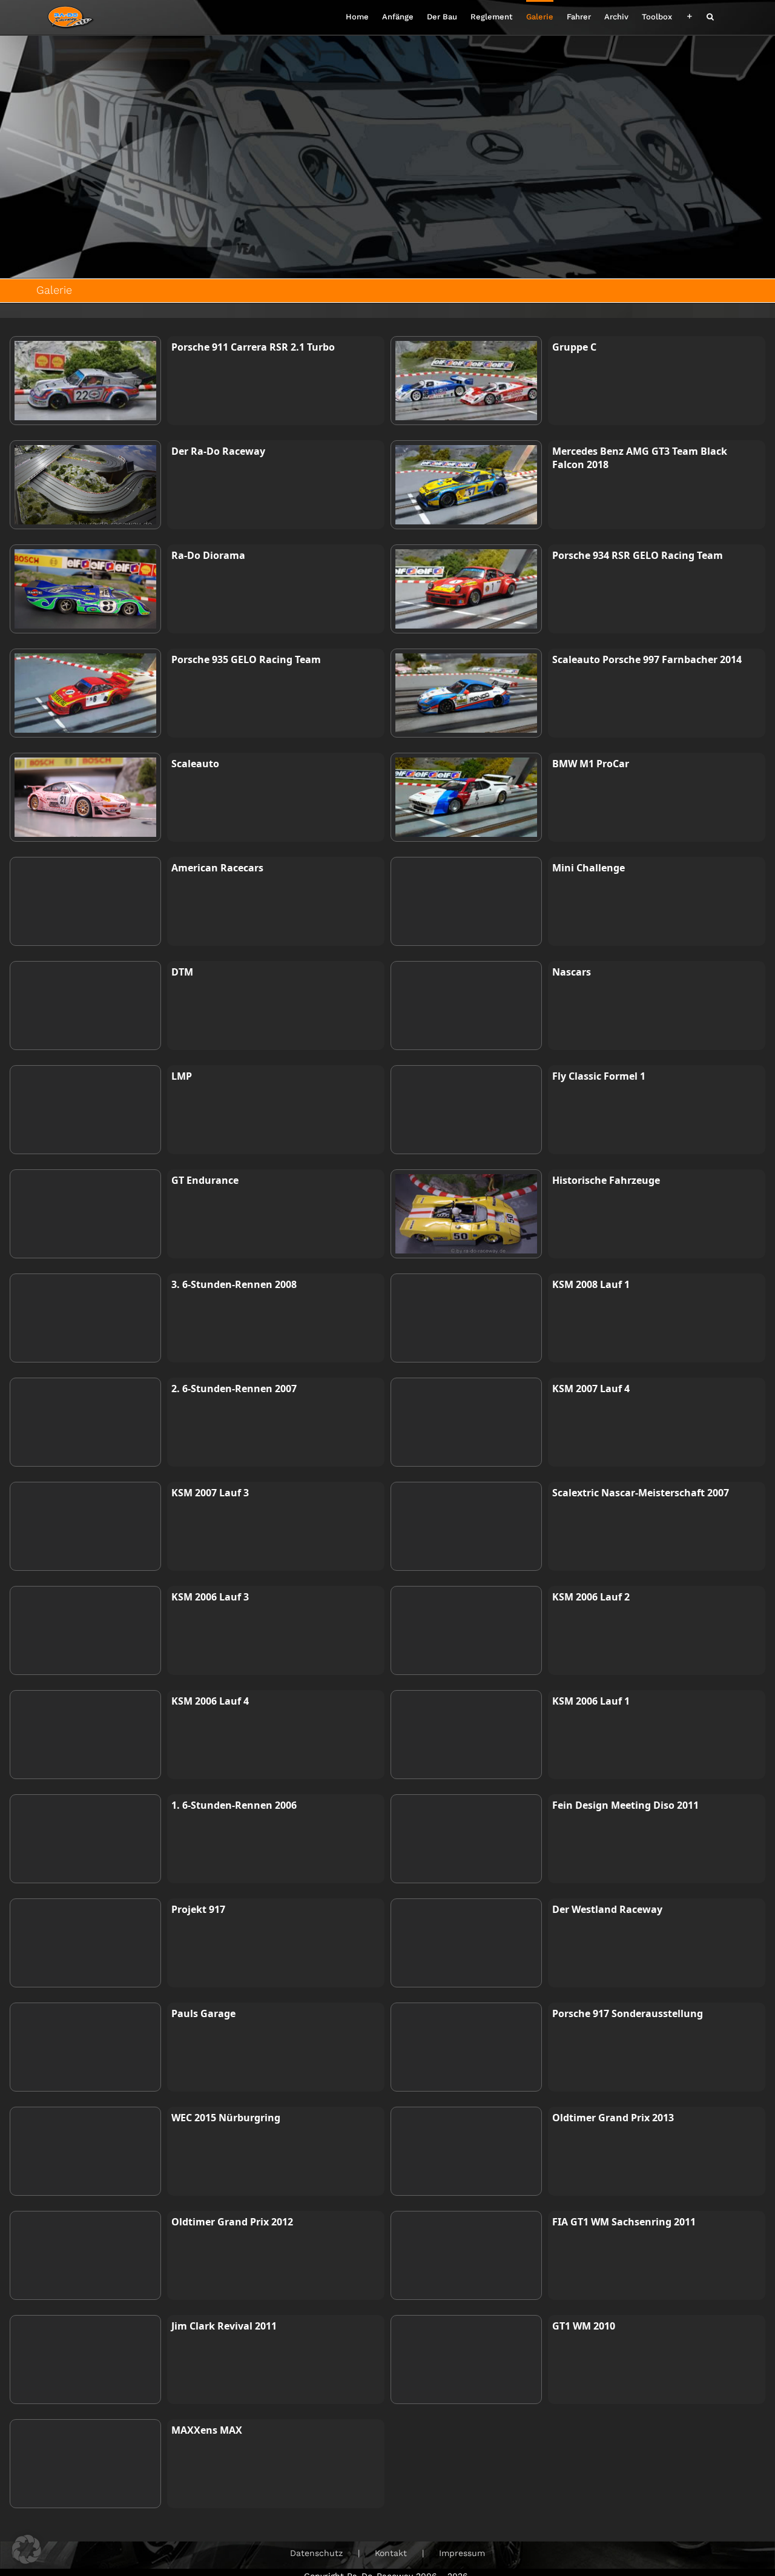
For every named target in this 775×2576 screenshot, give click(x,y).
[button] (710, 15)
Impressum (462, 2553)
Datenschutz (316, 2553)
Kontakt (391, 2553)
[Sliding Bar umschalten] (689, 15)
